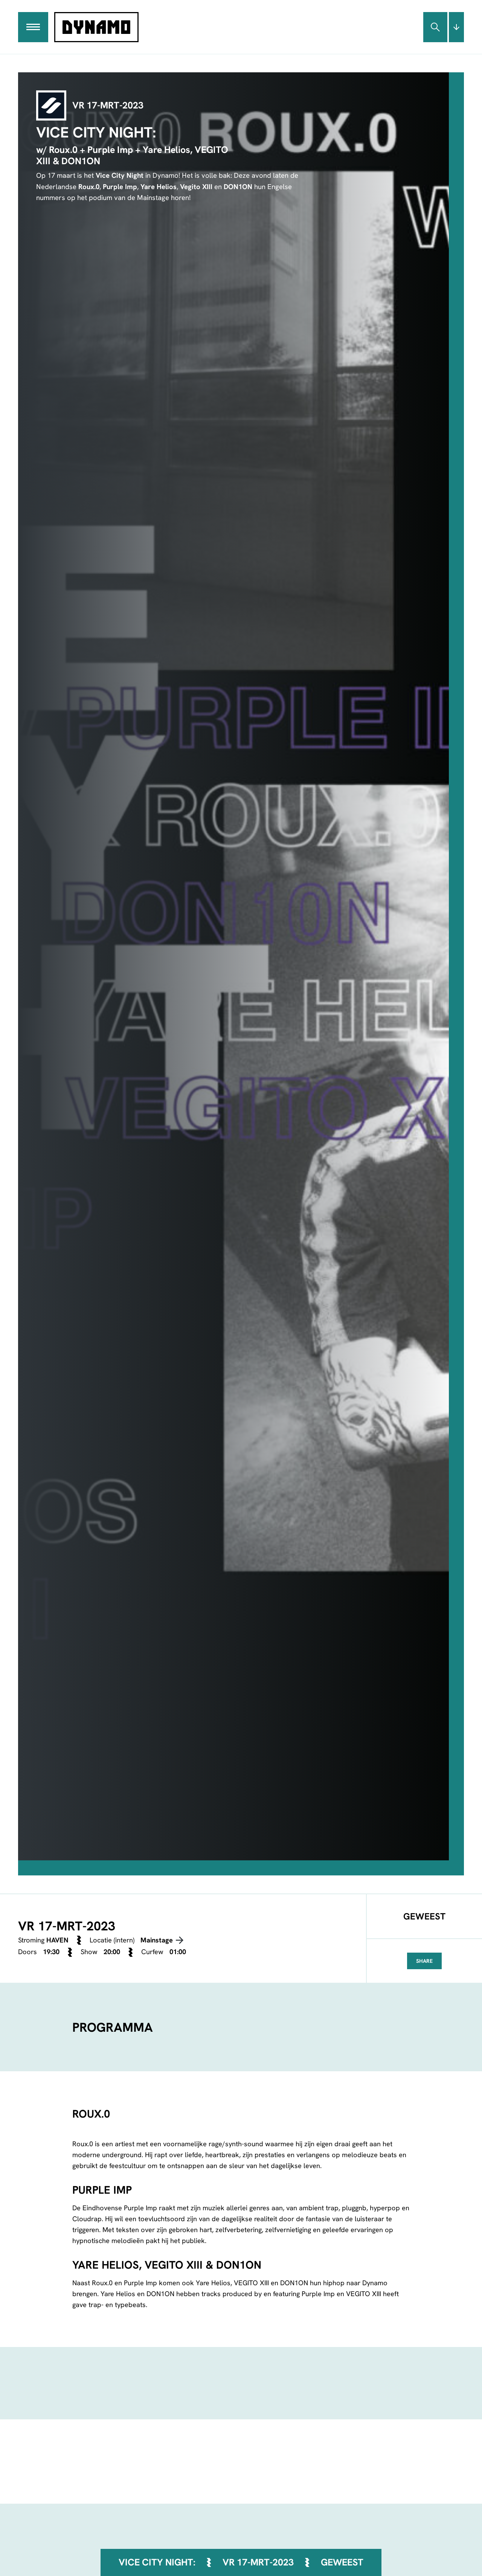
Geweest (342, 2562)
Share (424, 1961)
